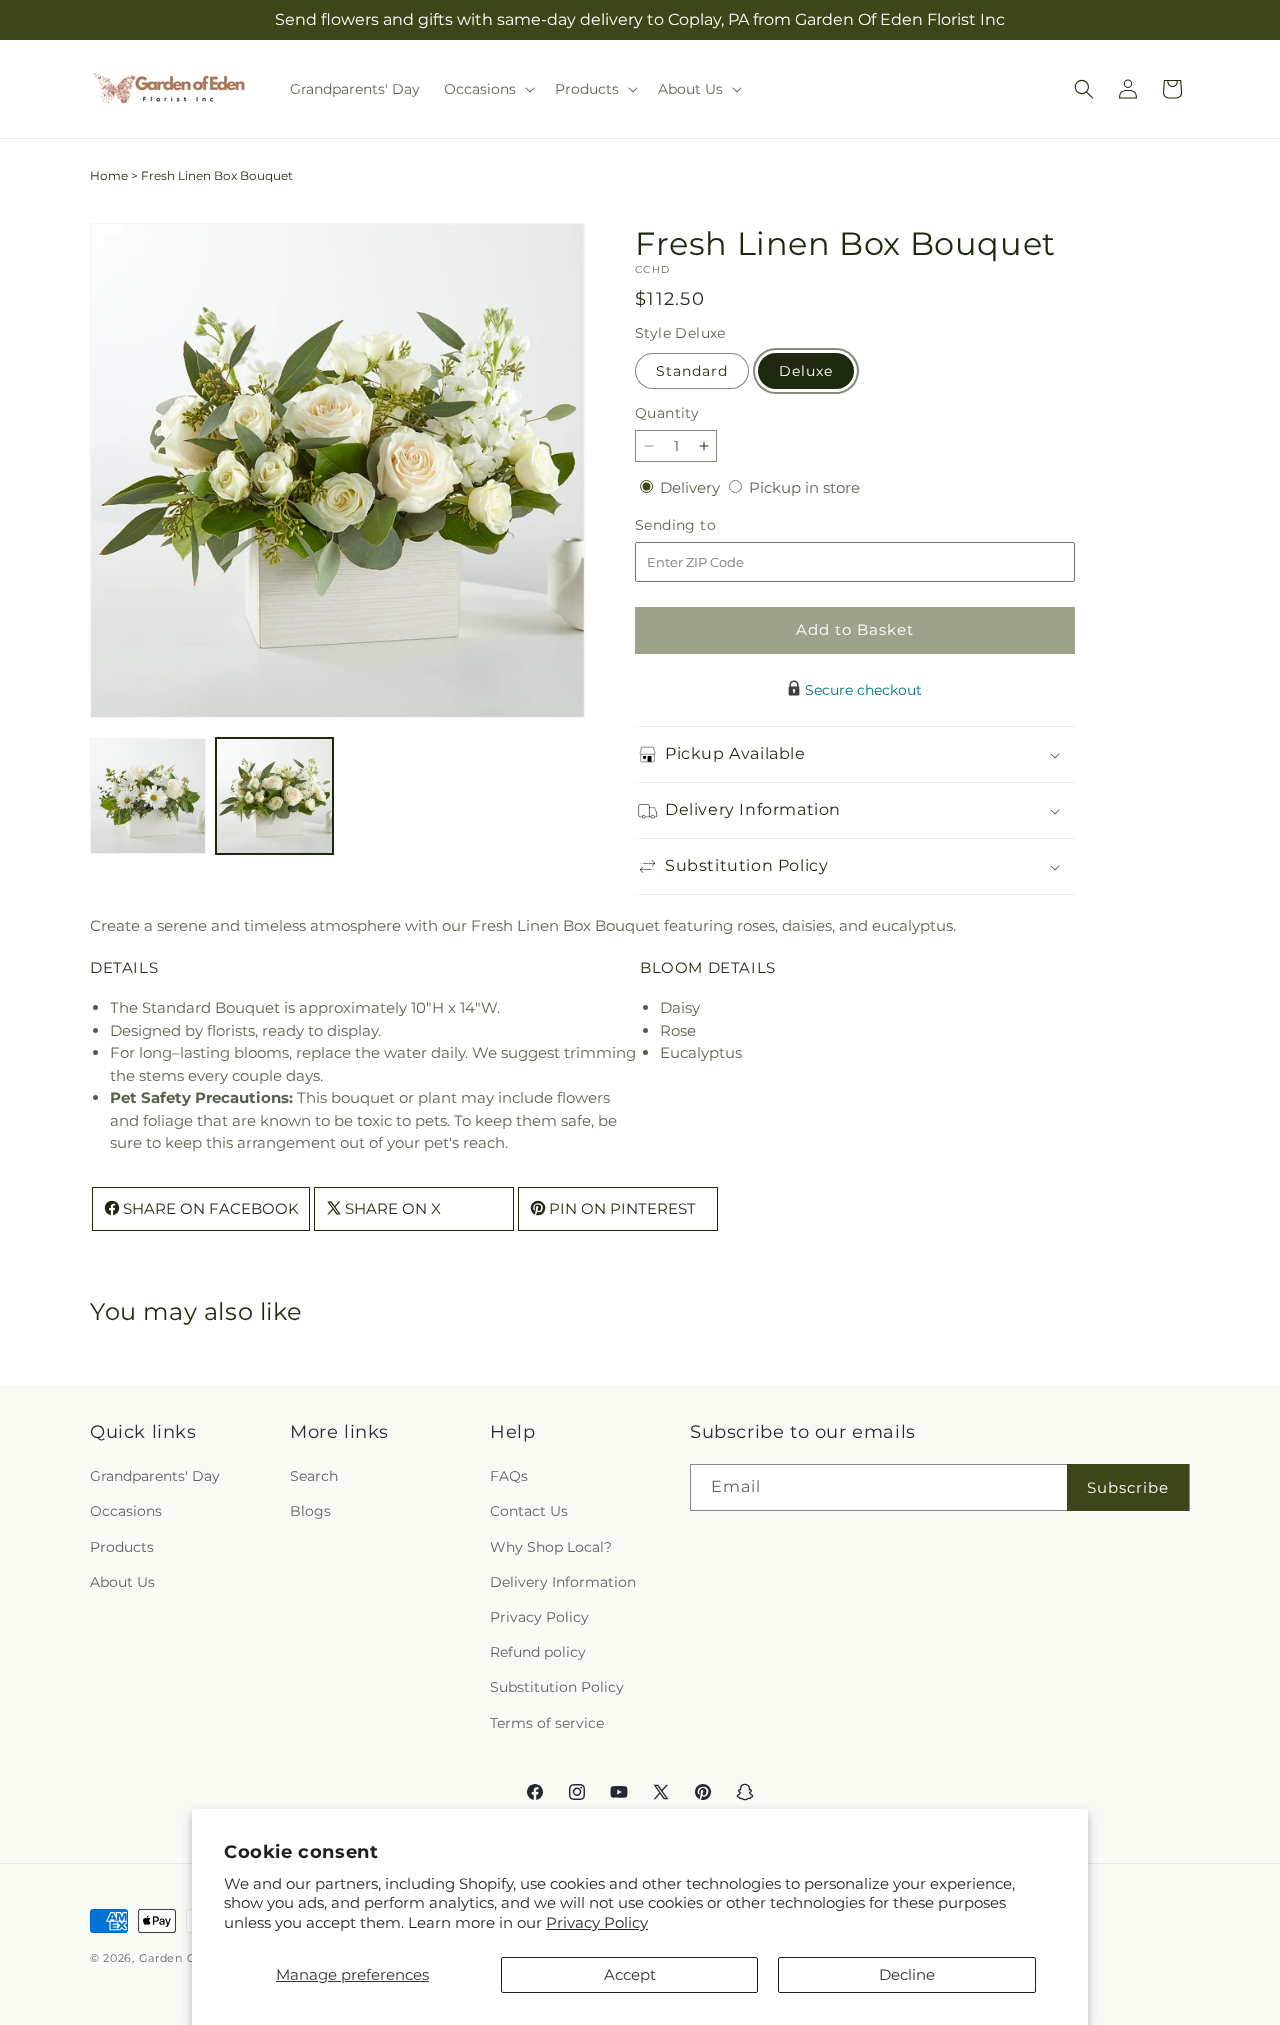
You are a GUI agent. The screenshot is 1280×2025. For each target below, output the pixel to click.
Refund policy (538, 1653)
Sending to (705, 525)
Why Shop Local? (551, 1547)
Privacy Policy (597, 1922)
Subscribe (1128, 1487)
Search (314, 1477)
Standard (692, 371)
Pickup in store (804, 487)
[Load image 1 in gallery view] (148, 796)
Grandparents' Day (155, 1477)
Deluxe (806, 371)
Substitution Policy (557, 1688)
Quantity (667, 413)
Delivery (692, 487)
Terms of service (547, 1723)
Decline (907, 1974)
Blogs (310, 1512)
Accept (630, 1974)
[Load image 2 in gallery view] (274, 796)
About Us (122, 1582)
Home (109, 175)
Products (122, 1547)
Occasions (126, 1512)
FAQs (509, 1477)
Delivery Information (563, 1582)
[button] (487, 89)
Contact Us (529, 1512)
